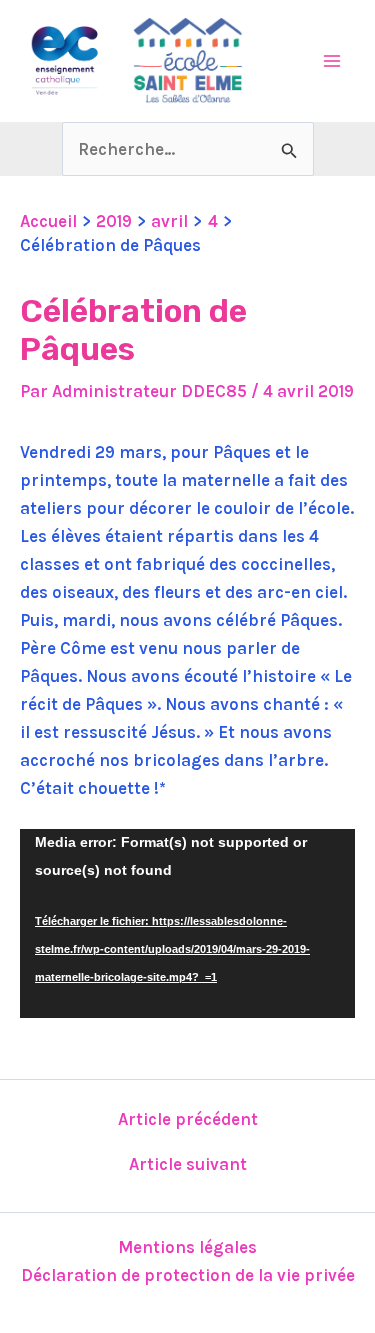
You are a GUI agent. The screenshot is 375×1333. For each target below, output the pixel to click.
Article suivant (188, 1164)
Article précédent (188, 1119)
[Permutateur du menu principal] (333, 61)
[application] (187, 923)
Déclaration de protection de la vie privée (188, 1275)
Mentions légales (187, 1247)
